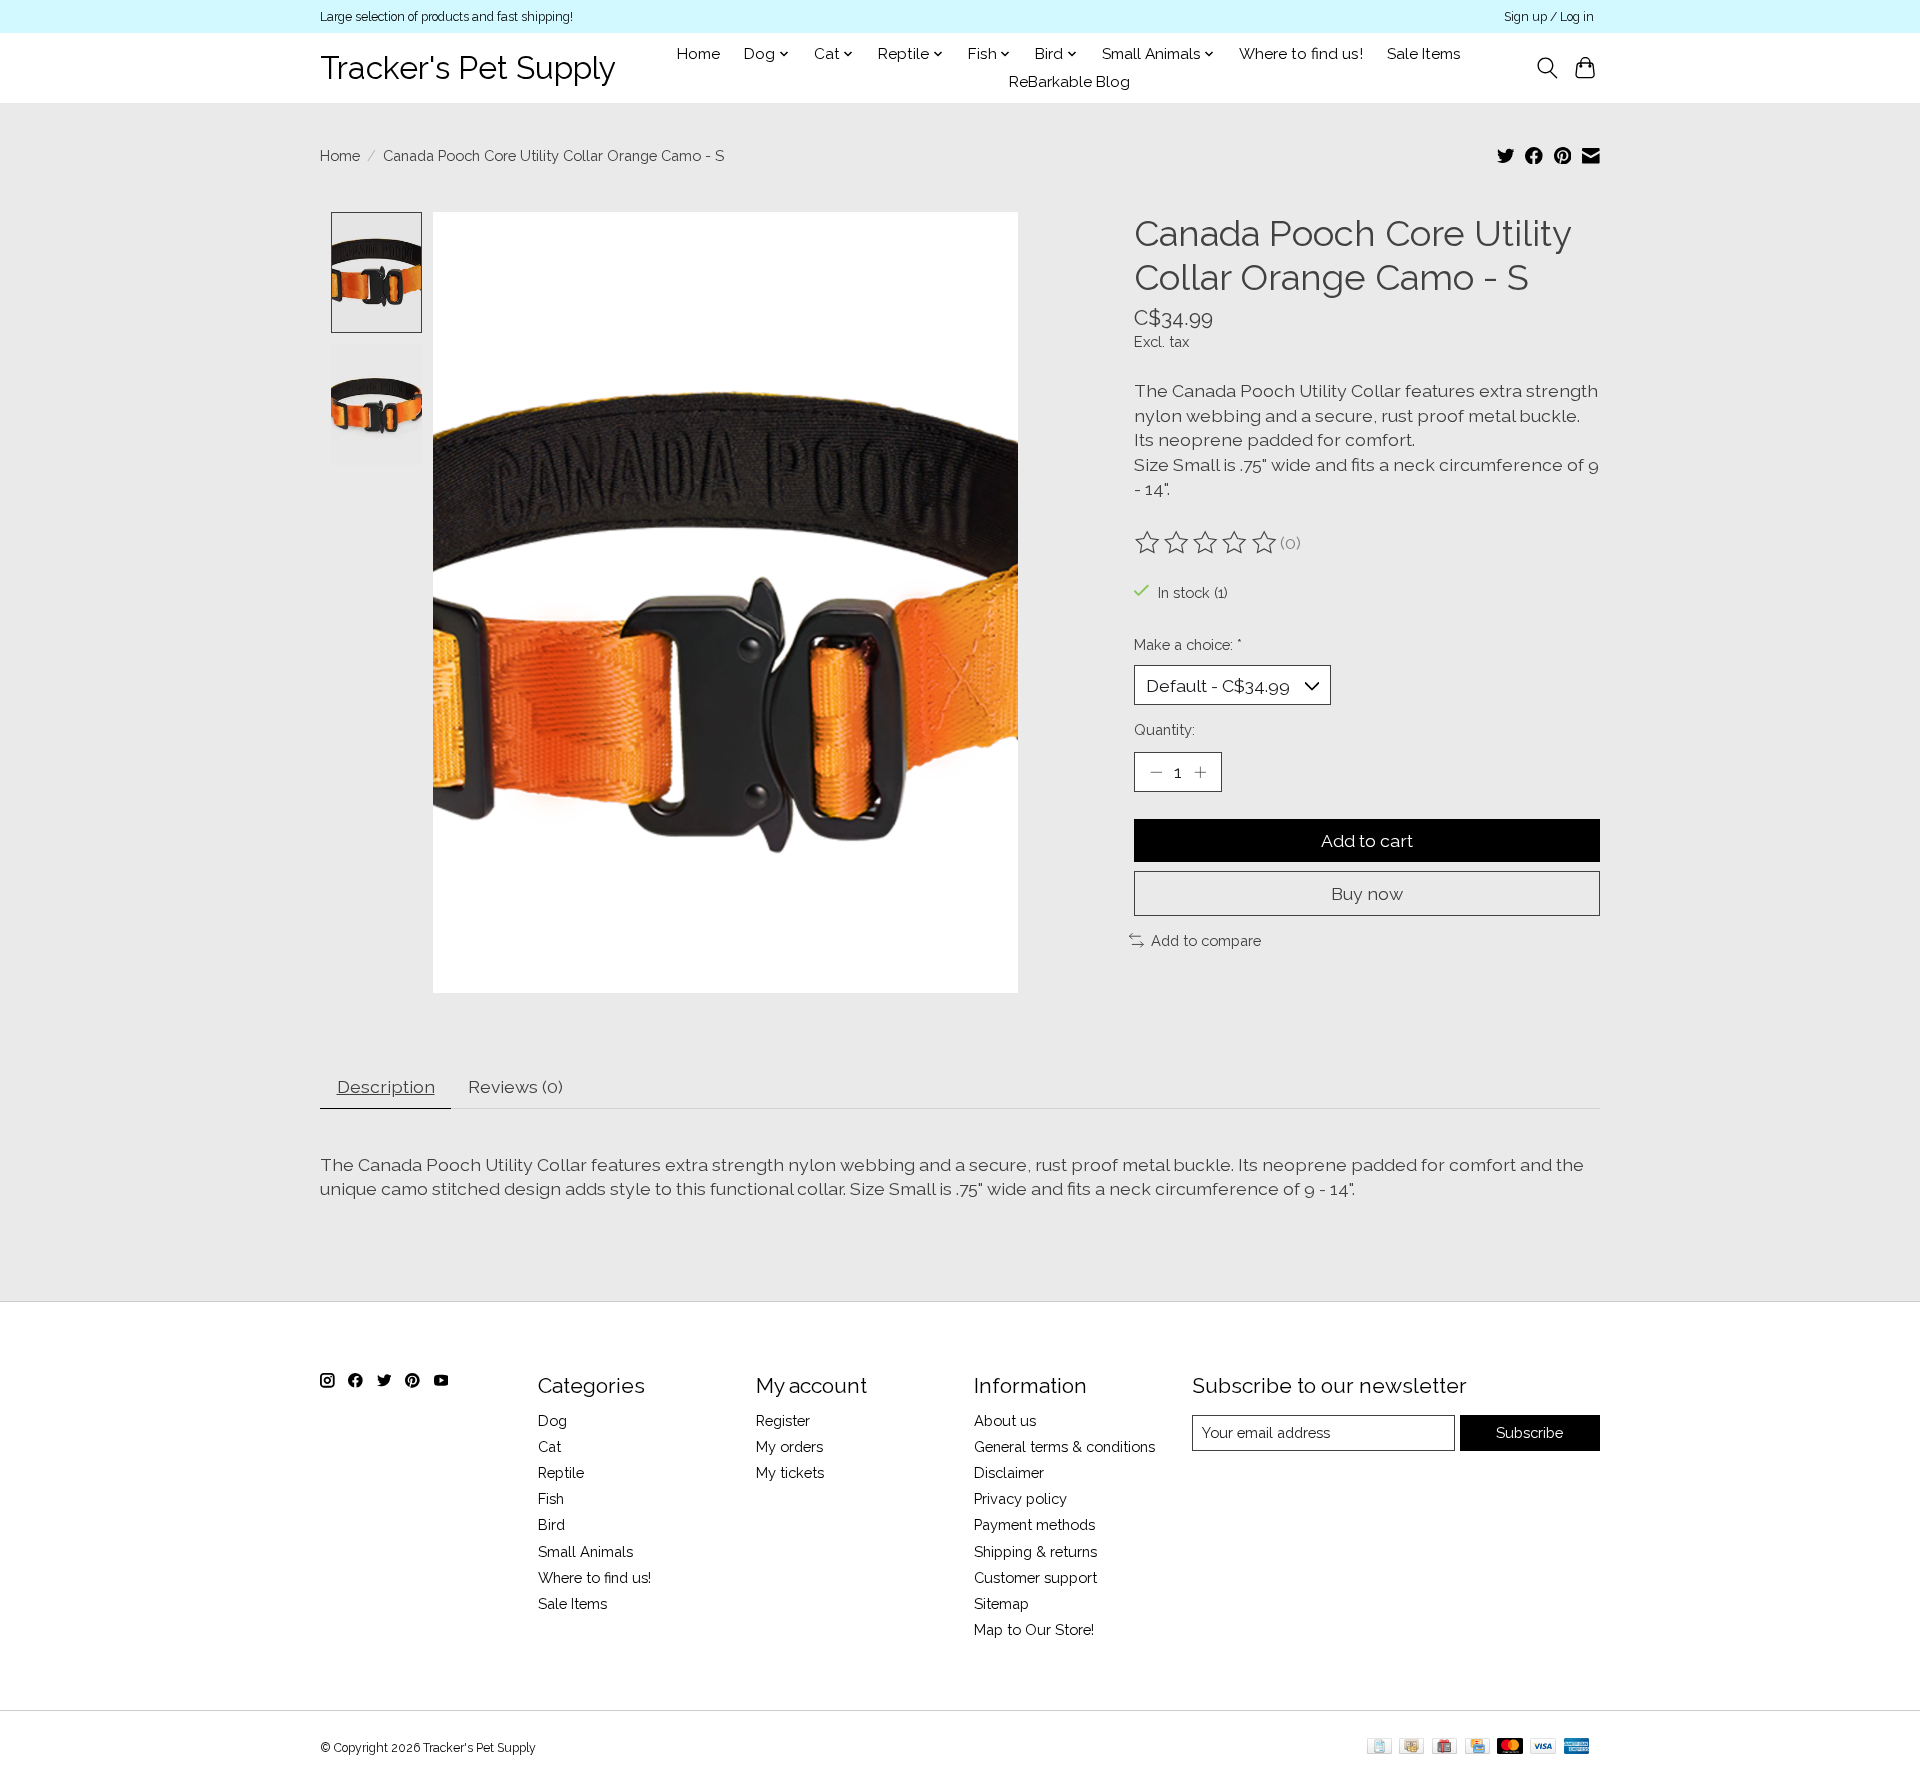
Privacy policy (1020, 1498)
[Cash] (1411, 1747)
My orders (789, 1446)
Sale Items (1424, 54)
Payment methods (1034, 1524)
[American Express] (1577, 1747)
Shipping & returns (1035, 1551)
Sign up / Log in (1549, 17)
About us (1005, 1420)
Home (698, 54)
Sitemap (1001, 1603)
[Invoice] (1379, 1747)
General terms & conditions (1064, 1446)
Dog (552, 1420)
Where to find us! (1301, 54)
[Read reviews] (1207, 543)
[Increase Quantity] (1200, 772)
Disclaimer (1009, 1472)
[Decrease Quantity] (1156, 772)
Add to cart (1367, 840)
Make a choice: (1188, 644)
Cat (549, 1446)
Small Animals (585, 1551)
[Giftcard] (1444, 1747)
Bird (551, 1524)
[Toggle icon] (1546, 68)
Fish (551, 1498)
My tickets (790, 1472)
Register (783, 1420)
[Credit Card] (1477, 1747)
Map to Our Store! (1034, 1629)
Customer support (1035, 1577)
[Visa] (1543, 1747)
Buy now (1367, 893)
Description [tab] (386, 1086)
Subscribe (1529, 1432)
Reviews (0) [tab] (515, 1086)
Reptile (561, 1472)
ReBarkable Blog (1069, 82)
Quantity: (1164, 729)
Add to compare (1206, 940)
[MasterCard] (1510, 1747)
